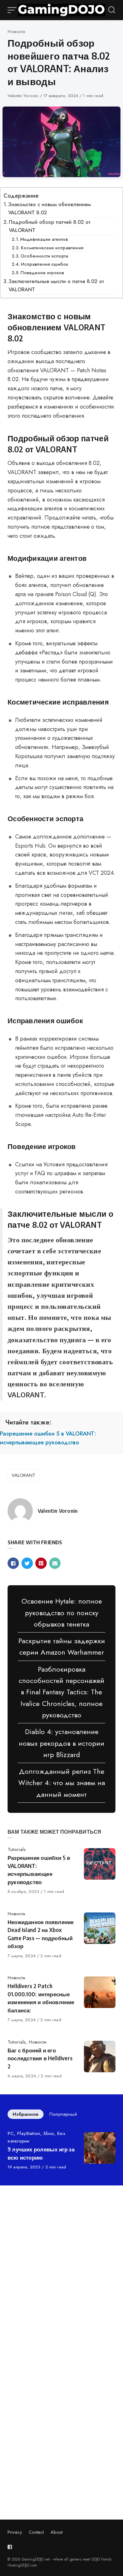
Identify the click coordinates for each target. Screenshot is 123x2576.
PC (11, 2133)
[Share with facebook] (13, 1563)
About (56, 2532)
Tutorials (17, 1849)
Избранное (26, 2114)
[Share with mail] (55, 1563)
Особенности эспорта (44, 256)
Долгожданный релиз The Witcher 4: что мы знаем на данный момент (62, 1783)
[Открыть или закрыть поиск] (112, 10)
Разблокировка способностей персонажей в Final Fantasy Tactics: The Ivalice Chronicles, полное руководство (61, 1692)
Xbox (49, 2133)
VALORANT (23, 1475)
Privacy (15, 2532)
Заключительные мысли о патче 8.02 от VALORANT (56, 285)
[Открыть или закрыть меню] (13, 10)
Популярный (63, 2114)
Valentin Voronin (24, 96)
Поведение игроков (42, 273)
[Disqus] (61, 2279)
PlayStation (29, 2133)
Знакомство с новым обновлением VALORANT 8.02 (50, 209)
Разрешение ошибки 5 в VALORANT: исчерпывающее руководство (48, 1438)
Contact (36, 2532)
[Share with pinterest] (41, 1563)
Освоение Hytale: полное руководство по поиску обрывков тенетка (62, 1613)
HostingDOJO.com (22, 2565)
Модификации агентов (44, 239)
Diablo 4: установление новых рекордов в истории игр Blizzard (61, 1743)
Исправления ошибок (44, 264)
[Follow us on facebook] (11, 2547)
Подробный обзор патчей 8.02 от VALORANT (50, 226)
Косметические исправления (52, 248)
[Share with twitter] (27, 1563)
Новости (16, 32)
